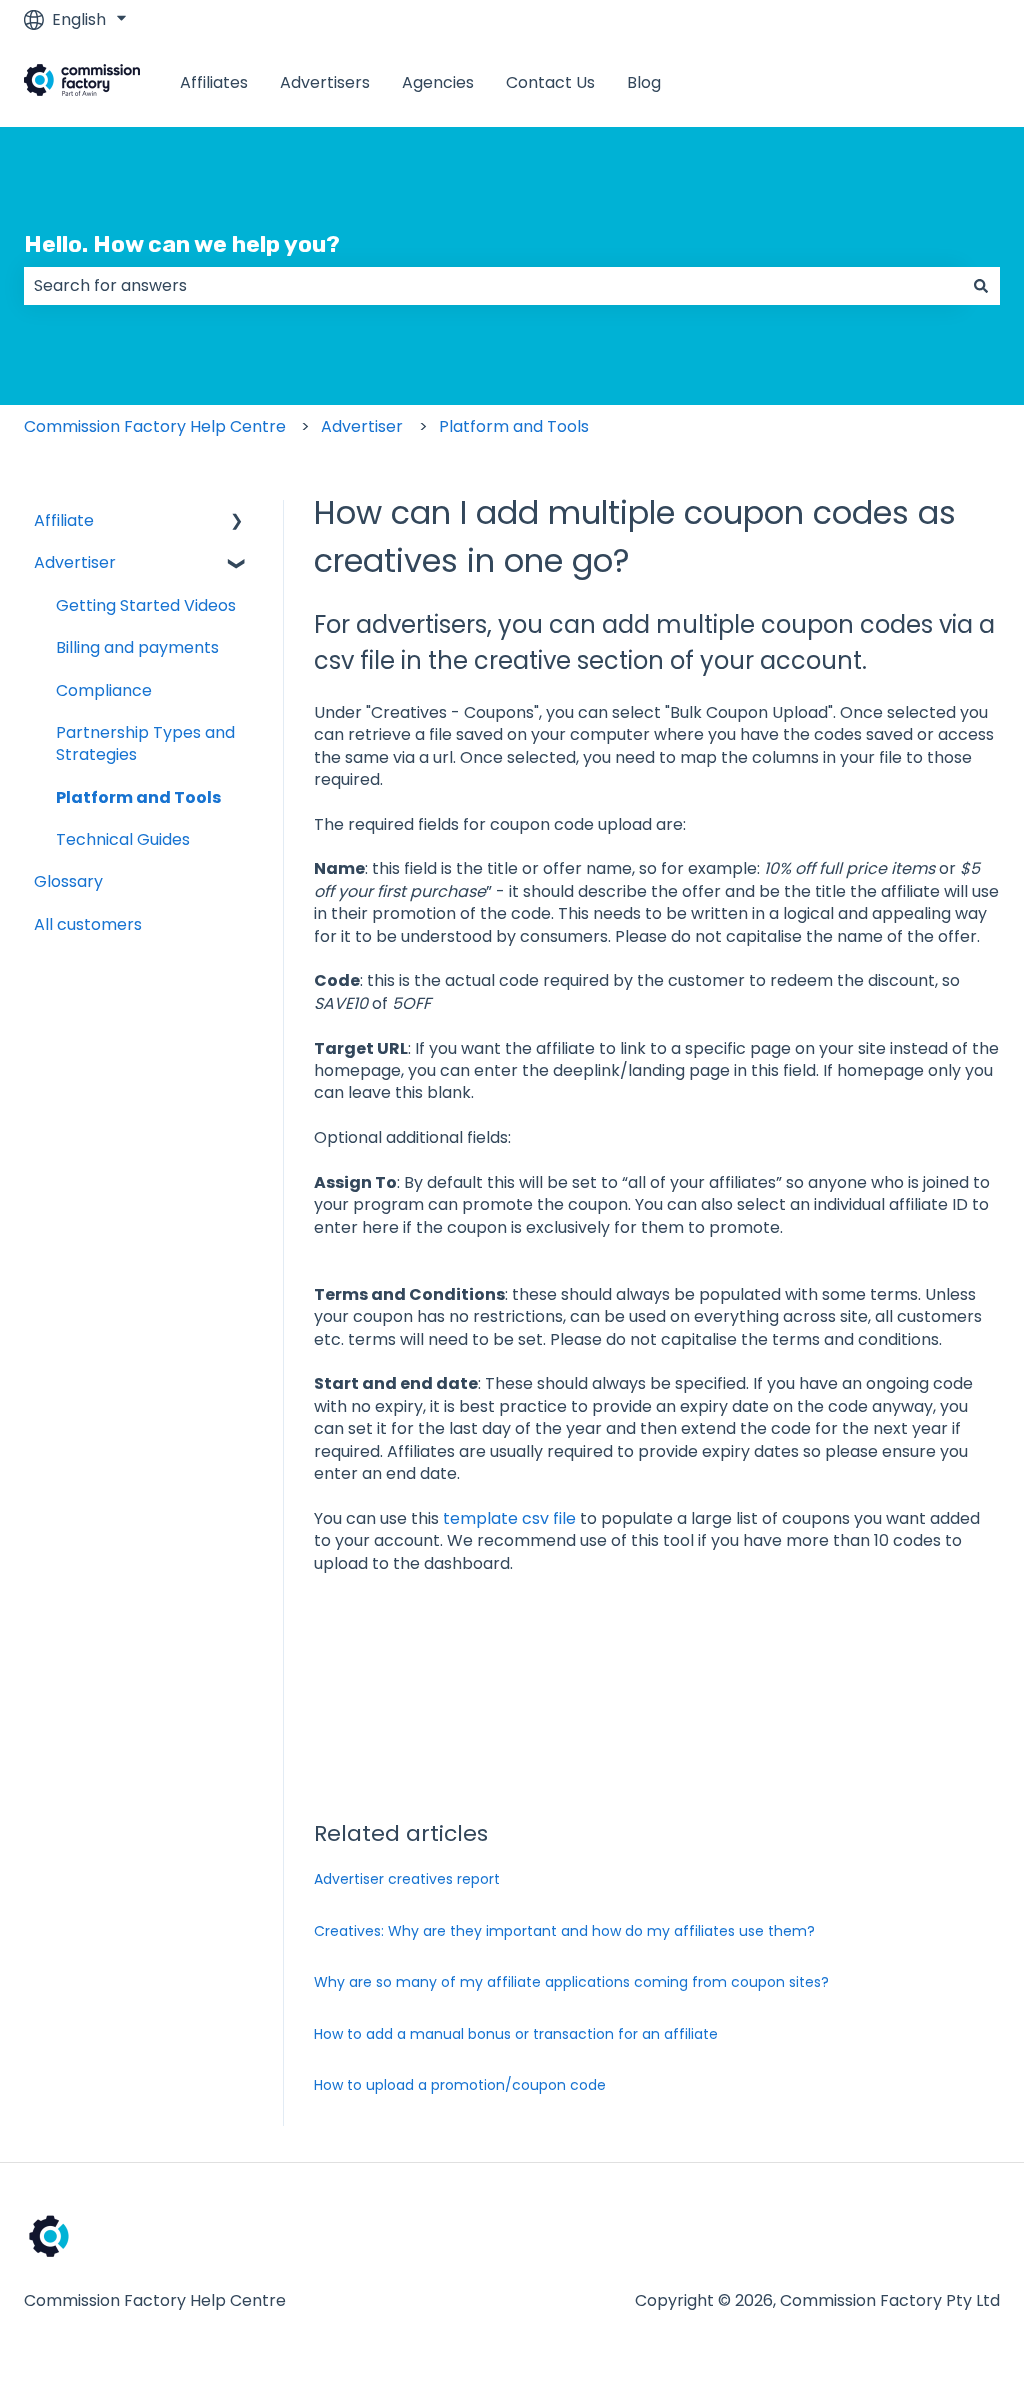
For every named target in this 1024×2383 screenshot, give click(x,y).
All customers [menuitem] (88, 924)
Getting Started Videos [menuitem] (146, 605)
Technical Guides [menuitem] (123, 839)
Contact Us (550, 83)
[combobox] (493, 286)
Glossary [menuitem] (68, 881)
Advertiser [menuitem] (75, 562)
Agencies (438, 83)
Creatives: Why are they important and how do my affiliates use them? (564, 1931)
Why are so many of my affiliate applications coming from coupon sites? (571, 1982)
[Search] (981, 286)
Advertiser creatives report (407, 1879)
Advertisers (325, 83)
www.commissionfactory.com (863, 82)
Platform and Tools (514, 426)
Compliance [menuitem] (104, 690)
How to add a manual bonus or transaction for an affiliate (516, 2034)
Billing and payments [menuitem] (137, 647)
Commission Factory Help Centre (155, 426)
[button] (237, 522)
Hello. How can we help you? (182, 244)
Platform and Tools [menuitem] (138, 797)
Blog (644, 83)
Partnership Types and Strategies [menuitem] (145, 743)
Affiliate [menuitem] (64, 520)
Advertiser (362, 426)
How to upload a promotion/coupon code (460, 2085)
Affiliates (214, 83)
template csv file (511, 1518)
